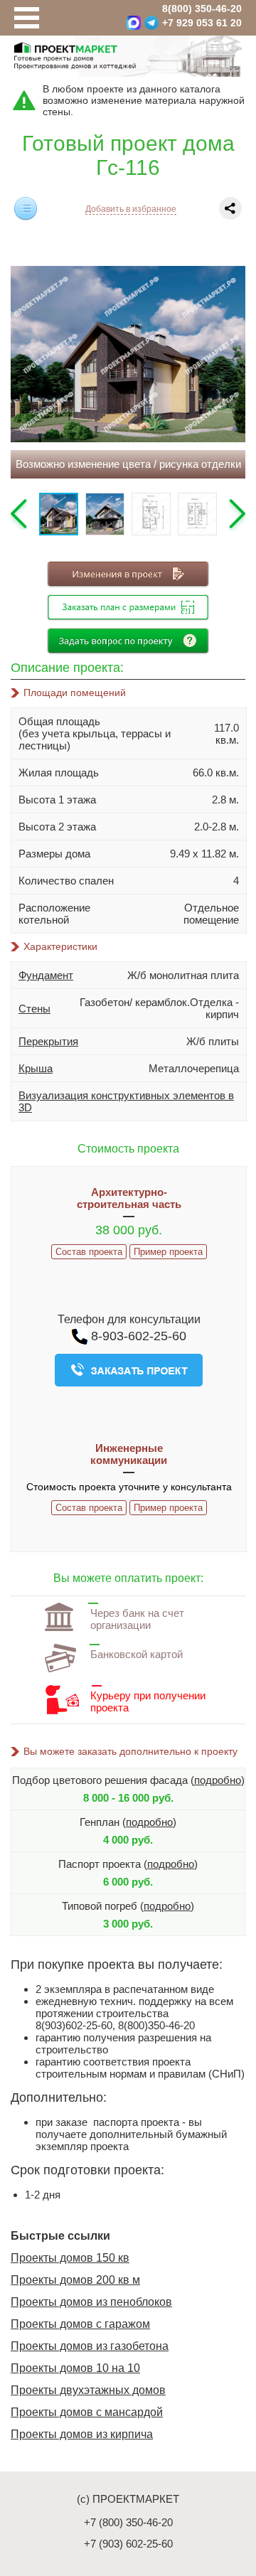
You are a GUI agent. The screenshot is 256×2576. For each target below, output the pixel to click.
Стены (34, 1009)
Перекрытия (48, 1041)
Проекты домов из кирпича (82, 2434)
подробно (218, 1780)
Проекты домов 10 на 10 (75, 2368)
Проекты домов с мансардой (87, 2412)
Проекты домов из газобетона (90, 2346)
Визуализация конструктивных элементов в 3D (126, 1101)
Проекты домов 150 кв (70, 2258)
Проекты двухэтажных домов (88, 2390)
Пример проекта (168, 1252)
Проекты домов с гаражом (80, 2324)
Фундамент (46, 975)
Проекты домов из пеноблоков (91, 2302)
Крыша (36, 1068)
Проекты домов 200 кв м (75, 2280)
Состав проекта (89, 1252)
